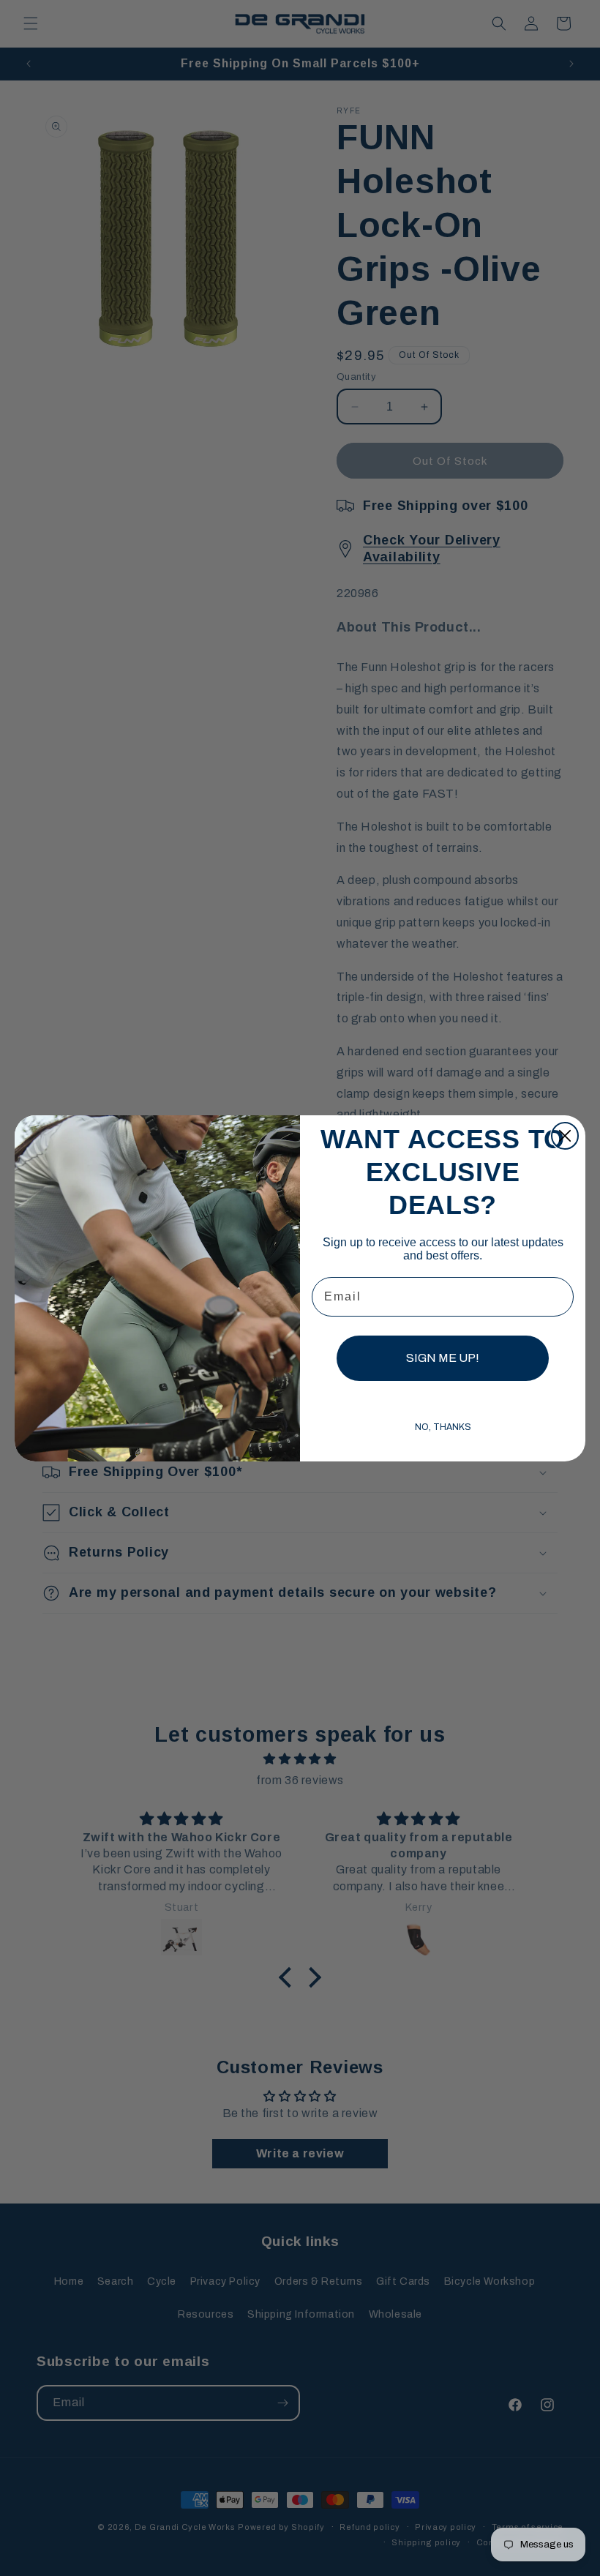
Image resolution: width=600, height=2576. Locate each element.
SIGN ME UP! (443, 1358)
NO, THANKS (443, 1427)
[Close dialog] (565, 1136)
